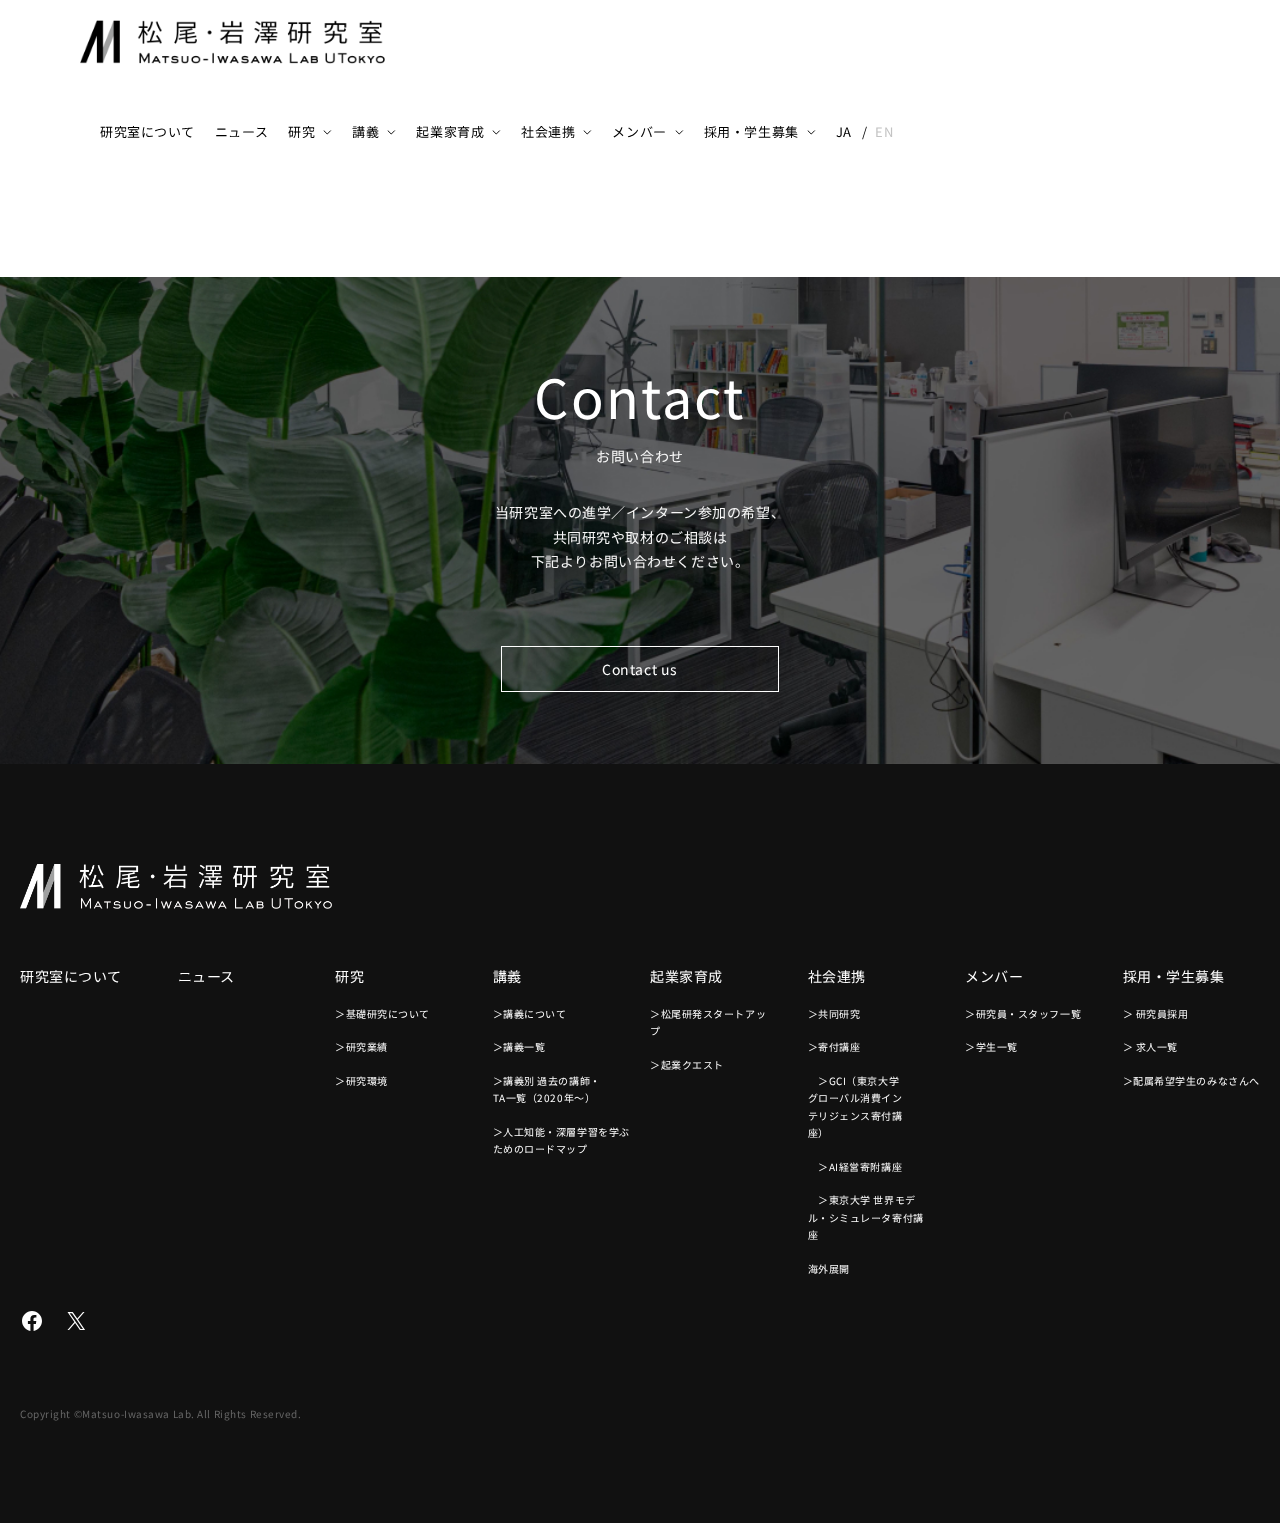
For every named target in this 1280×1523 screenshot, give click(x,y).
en (884, 131)
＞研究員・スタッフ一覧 (1023, 1013)
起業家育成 (450, 131)
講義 (365, 131)
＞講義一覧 (519, 1046)
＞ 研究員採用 (1156, 1013)
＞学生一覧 (991, 1046)
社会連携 (548, 131)
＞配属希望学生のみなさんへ (1191, 1080)
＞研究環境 (361, 1080)
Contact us (640, 669)
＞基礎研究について (382, 1013)
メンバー (639, 131)
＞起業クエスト (687, 1064)
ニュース (241, 131)
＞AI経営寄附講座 (855, 1166)
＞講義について (530, 1013)
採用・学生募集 (751, 131)
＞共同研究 (834, 1013)
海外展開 (829, 1268)
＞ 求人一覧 (1150, 1046)
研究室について (147, 131)
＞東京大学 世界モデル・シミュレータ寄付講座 (866, 1217)
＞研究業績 (361, 1046)
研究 (301, 131)
